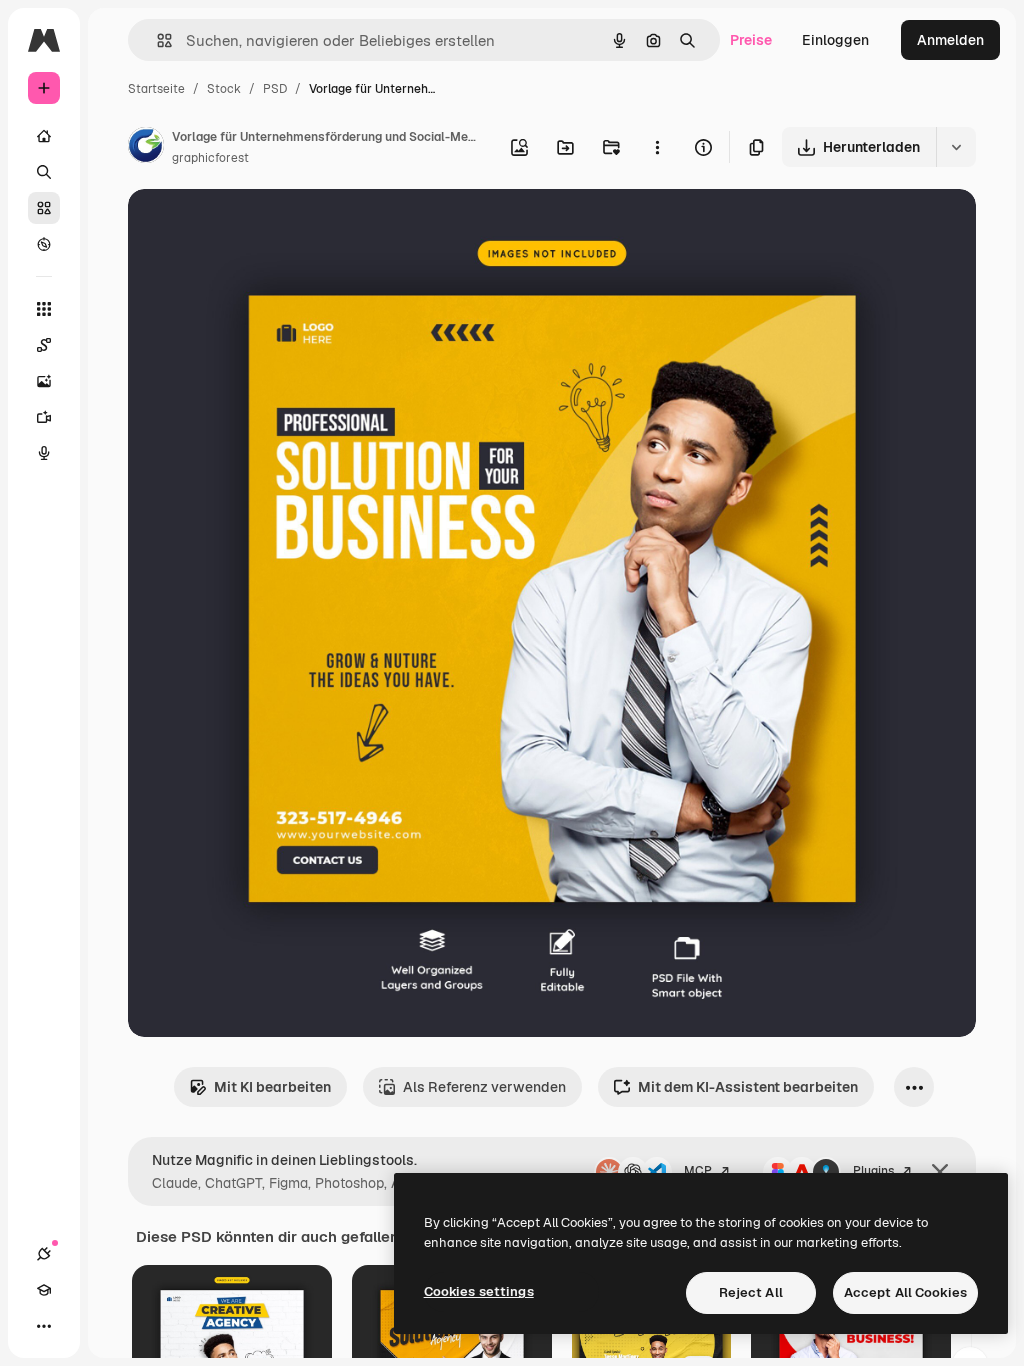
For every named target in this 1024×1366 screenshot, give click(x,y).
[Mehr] (44, 1326)
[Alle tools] (44, 309)
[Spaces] (44, 345)
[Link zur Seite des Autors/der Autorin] (146, 148)
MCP (698, 1171)
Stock (224, 89)
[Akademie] (44, 1290)
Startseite (156, 89)
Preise (751, 40)
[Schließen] (940, 1172)
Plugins (873, 1171)
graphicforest (210, 158)
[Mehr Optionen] (657, 147)
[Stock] (44, 208)
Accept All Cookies (905, 1292)
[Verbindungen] (44, 1254)
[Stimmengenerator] (44, 453)
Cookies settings (479, 1291)
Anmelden (950, 40)
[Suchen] (44, 172)
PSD (275, 89)
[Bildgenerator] (44, 381)
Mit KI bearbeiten (272, 1087)
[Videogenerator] (44, 417)
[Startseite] (44, 136)
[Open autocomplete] (156, 40)
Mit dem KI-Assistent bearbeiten (748, 1087)
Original (256, 227)
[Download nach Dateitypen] (956, 147)
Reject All (751, 1292)
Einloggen (835, 40)
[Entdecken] (44, 244)
